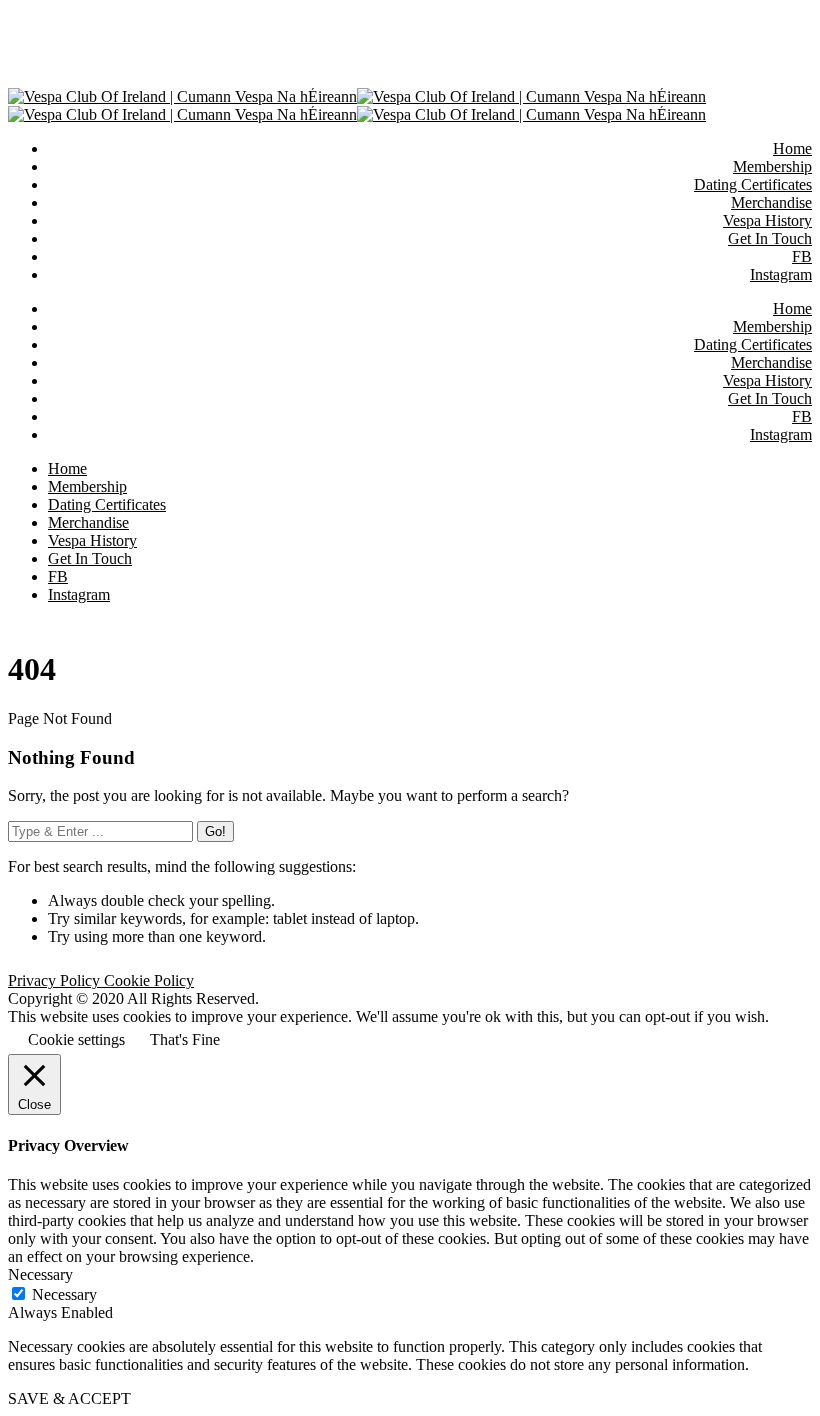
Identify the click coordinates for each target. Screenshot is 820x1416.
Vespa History (767, 380)
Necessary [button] (40, 1274)
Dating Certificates (753, 344)
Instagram (781, 434)
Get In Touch (770, 398)
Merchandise (771, 362)
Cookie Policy (149, 980)
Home (792, 308)
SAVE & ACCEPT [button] (69, 1398)
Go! (215, 831)
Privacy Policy (56, 980)
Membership (772, 326)
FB (802, 416)
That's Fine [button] (185, 1039)
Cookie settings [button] (76, 1039)
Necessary (64, 1294)
